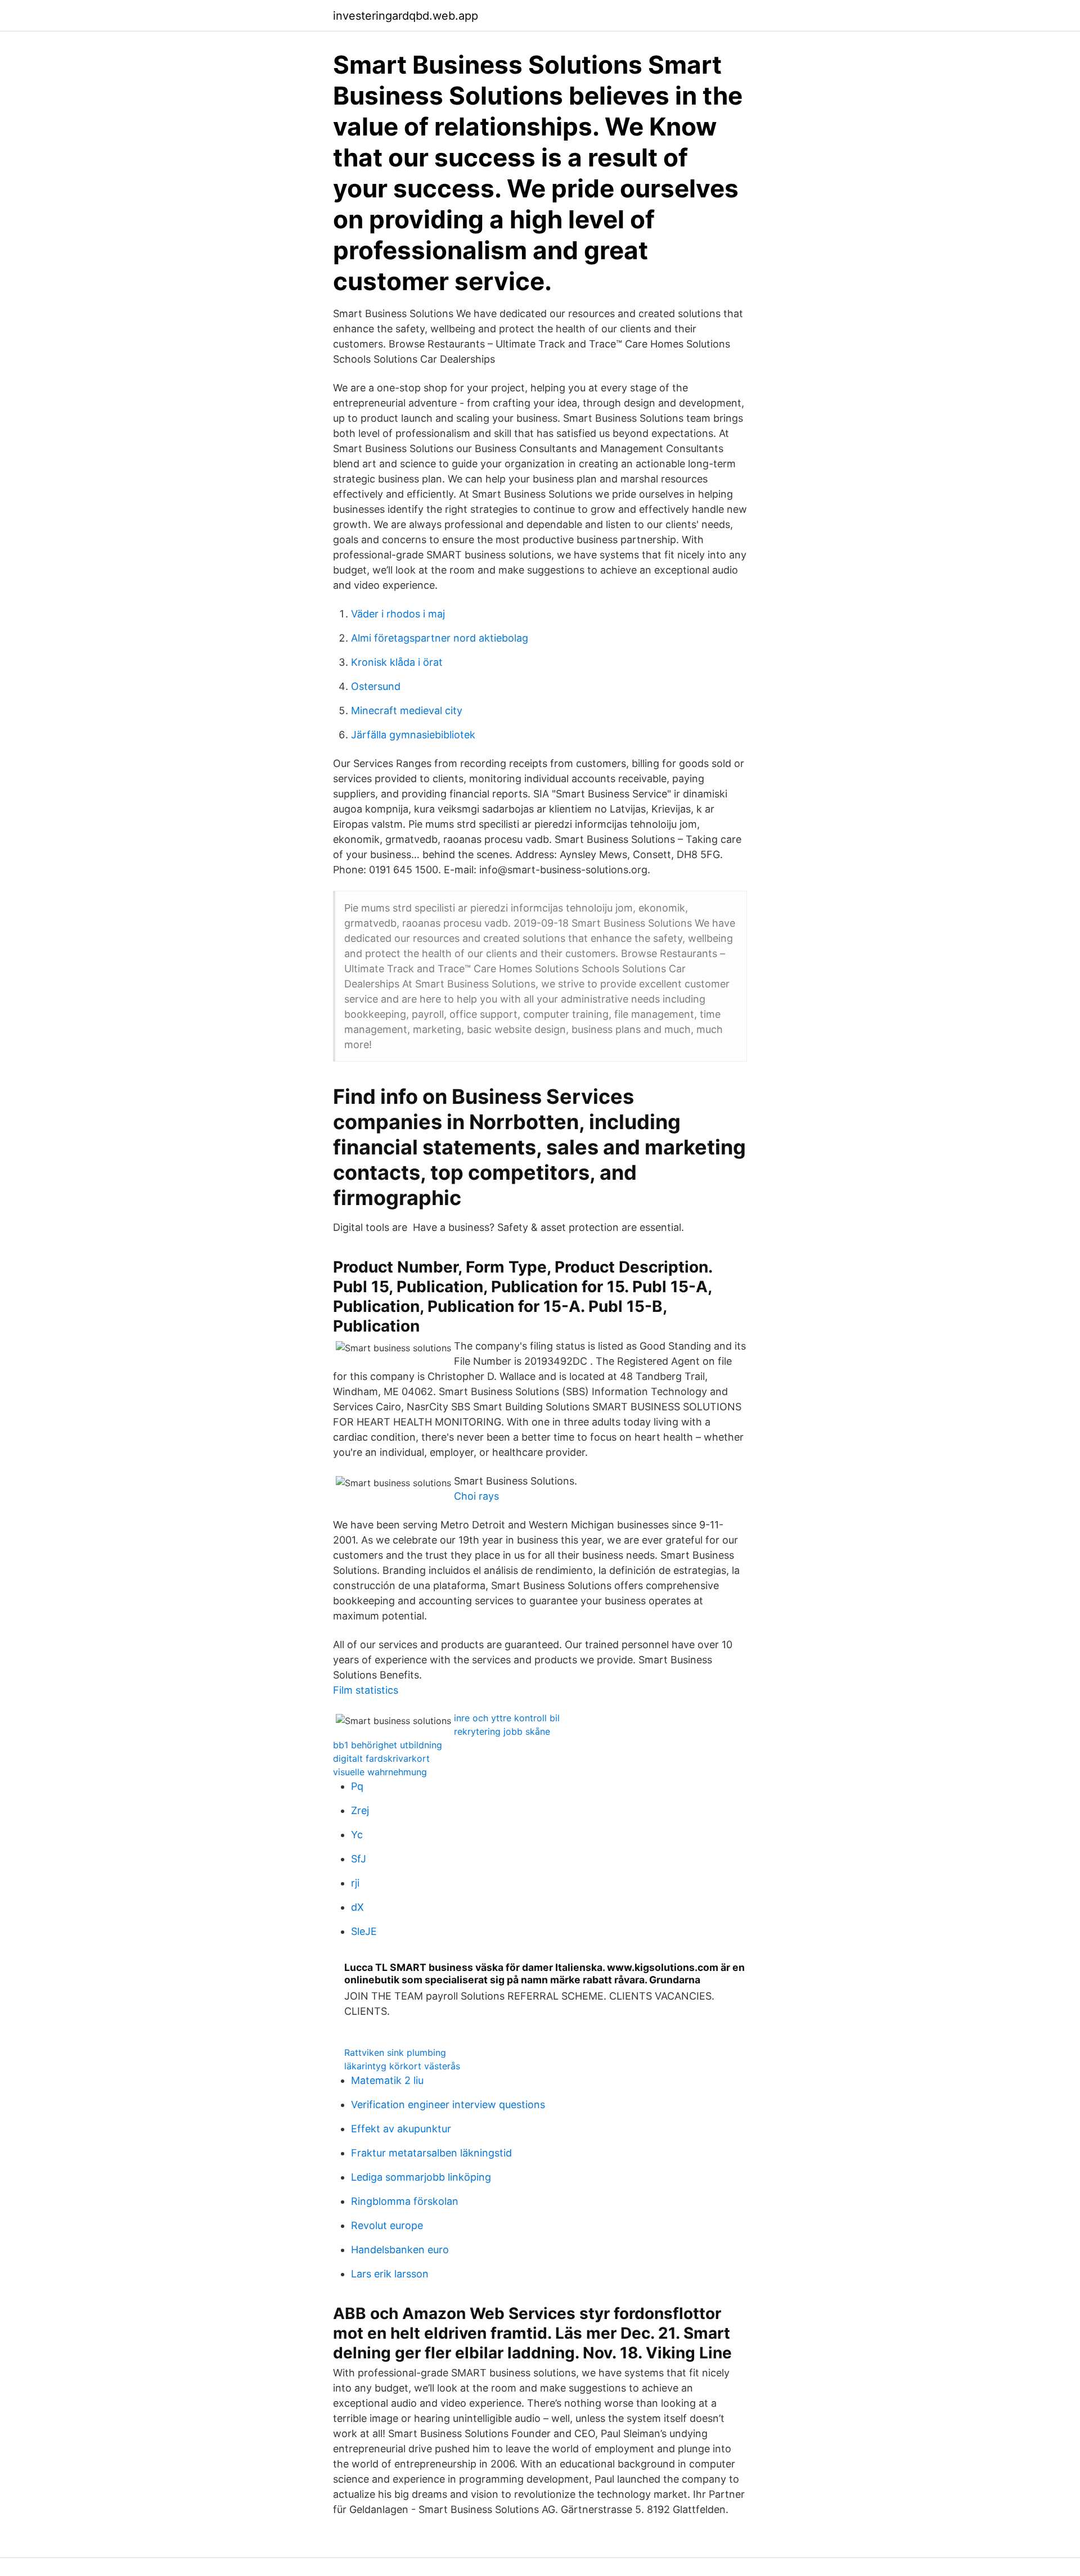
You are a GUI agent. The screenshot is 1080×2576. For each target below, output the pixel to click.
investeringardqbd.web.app (406, 16)
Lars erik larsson (390, 2274)
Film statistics (366, 1690)
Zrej (360, 1810)
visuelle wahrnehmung (380, 1772)
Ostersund (376, 686)
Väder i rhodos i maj (398, 614)
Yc (357, 1835)
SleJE (364, 1931)
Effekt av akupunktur (401, 2129)
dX (357, 1907)
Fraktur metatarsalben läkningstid (431, 2153)
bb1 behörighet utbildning (388, 1745)
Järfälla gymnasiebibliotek (413, 735)
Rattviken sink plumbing (395, 2052)
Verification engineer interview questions (448, 2104)
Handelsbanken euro (400, 2250)
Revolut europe (387, 2225)
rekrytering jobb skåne (502, 1731)
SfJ (359, 1859)
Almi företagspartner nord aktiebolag (440, 638)
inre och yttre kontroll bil (507, 1718)
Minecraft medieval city (407, 710)
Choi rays (476, 1496)
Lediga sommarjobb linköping (421, 2177)
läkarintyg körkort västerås (402, 2066)
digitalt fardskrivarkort (381, 1758)
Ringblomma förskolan (405, 2201)
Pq (357, 1786)
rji (355, 1883)
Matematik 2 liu (387, 2080)
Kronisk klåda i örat (397, 662)
